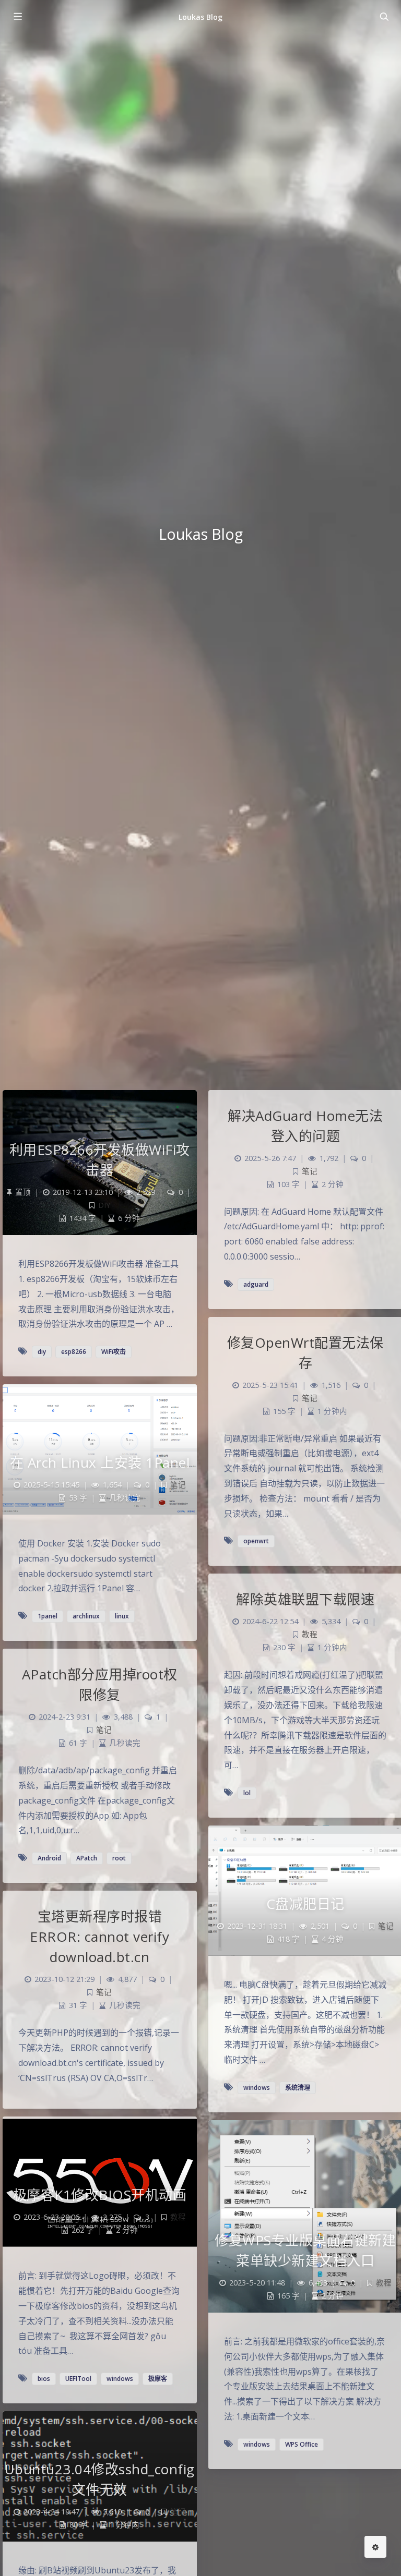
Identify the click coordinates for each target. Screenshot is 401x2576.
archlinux (86, 1616)
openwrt (256, 1541)
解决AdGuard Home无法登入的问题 (305, 1126)
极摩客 (158, 2379)
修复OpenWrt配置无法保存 (305, 1353)
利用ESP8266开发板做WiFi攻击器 (100, 1160)
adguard (256, 1284)
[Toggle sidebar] (17, 17)
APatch (87, 1858)
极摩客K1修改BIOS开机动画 (100, 2195)
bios (44, 2379)
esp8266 (74, 1352)
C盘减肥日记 (305, 1904)
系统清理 (298, 2088)
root (119, 1858)
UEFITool (78, 2379)
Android (49, 1858)
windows (257, 2088)
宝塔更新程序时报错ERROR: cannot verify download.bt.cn (99, 1937)
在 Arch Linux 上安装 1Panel (100, 1462)
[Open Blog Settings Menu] (375, 2547)
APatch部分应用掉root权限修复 (100, 1684)
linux (122, 1616)
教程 (310, 1634)
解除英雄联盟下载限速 (305, 1599)
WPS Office (302, 2444)
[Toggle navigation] (384, 17)
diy (42, 1352)
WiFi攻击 (114, 1352)
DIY (104, 1205)
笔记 (310, 1171)
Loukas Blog (201, 17)
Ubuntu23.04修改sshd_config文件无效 (100, 2479)
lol (247, 1793)
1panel (48, 1616)
